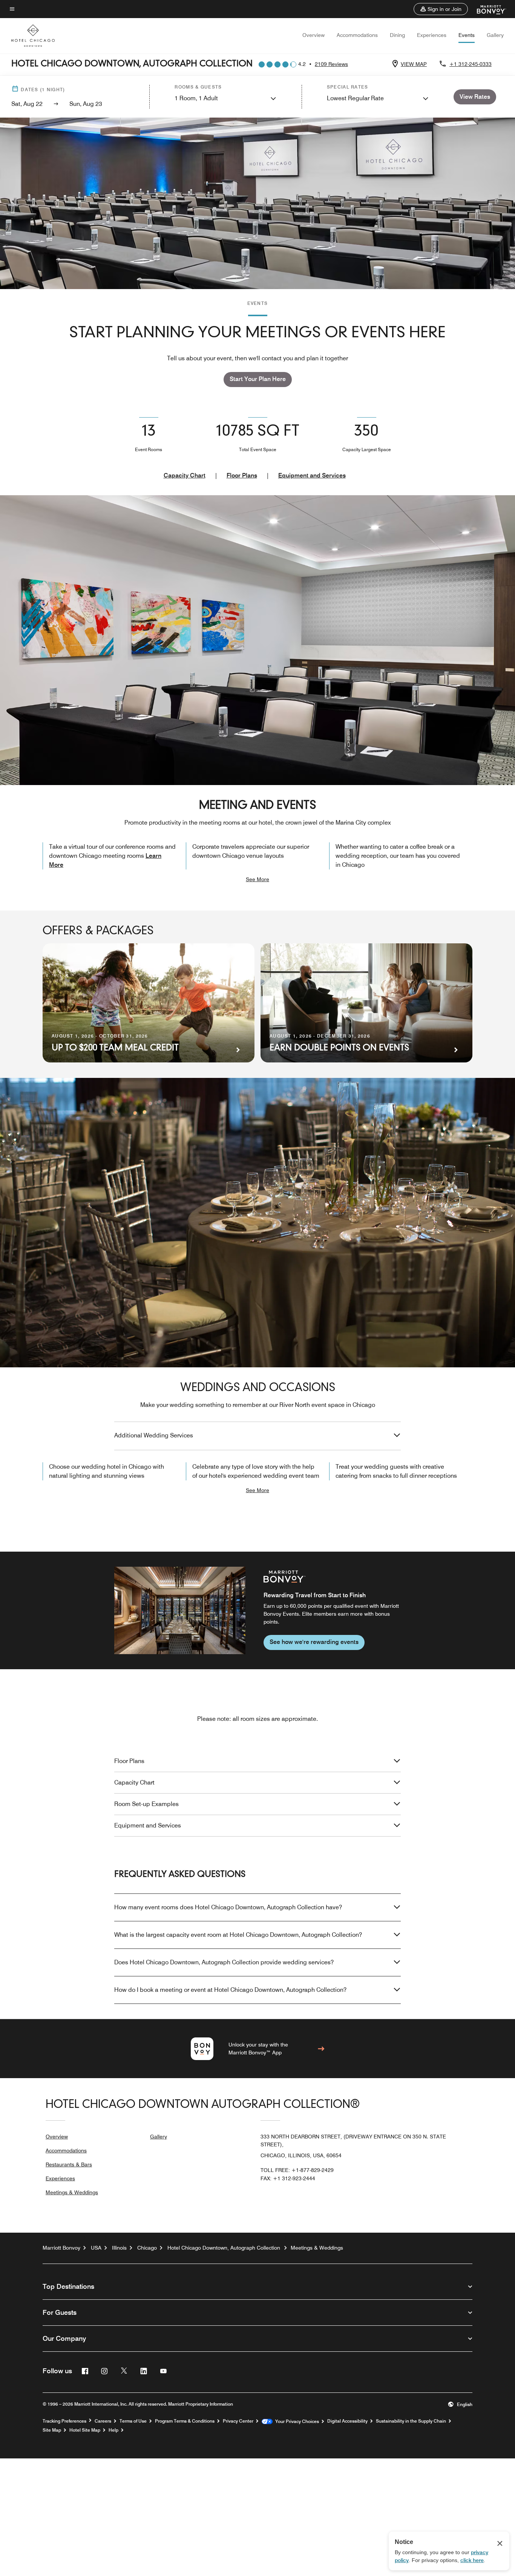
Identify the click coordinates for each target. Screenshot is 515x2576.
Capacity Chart (185, 475)
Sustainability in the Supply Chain (411, 2421)
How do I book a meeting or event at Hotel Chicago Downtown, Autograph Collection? (230, 1990)
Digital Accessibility (347, 2421)
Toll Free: (297, 2170)
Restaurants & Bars (69, 2164)
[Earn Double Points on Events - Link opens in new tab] (366, 1003)
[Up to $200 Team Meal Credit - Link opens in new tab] (149, 1003)
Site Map (52, 2430)
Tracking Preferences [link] (64, 2421)
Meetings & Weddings (72, 2192)
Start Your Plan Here (258, 379)
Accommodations (357, 35)
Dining (397, 35)
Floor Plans (242, 475)
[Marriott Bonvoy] (487, 9)
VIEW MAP (414, 64)
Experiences (432, 35)
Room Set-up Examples (146, 1804)
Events (467, 35)
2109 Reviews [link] (331, 64)
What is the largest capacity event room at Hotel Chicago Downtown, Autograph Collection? (238, 1935)
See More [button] (257, 879)
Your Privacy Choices (296, 2421)
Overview (313, 35)
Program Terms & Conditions (185, 2421)
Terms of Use (133, 2421)
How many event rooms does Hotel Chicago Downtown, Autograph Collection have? (228, 1907)
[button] (441, 9)
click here (472, 2560)
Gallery (495, 35)
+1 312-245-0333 (471, 64)
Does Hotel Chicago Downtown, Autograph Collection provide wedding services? (224, 1962)
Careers (103, 2421)
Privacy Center (238, 2421)
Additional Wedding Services (154, 1435)
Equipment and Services (312, 475)
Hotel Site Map (85, 2430)
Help (113, 2430)
